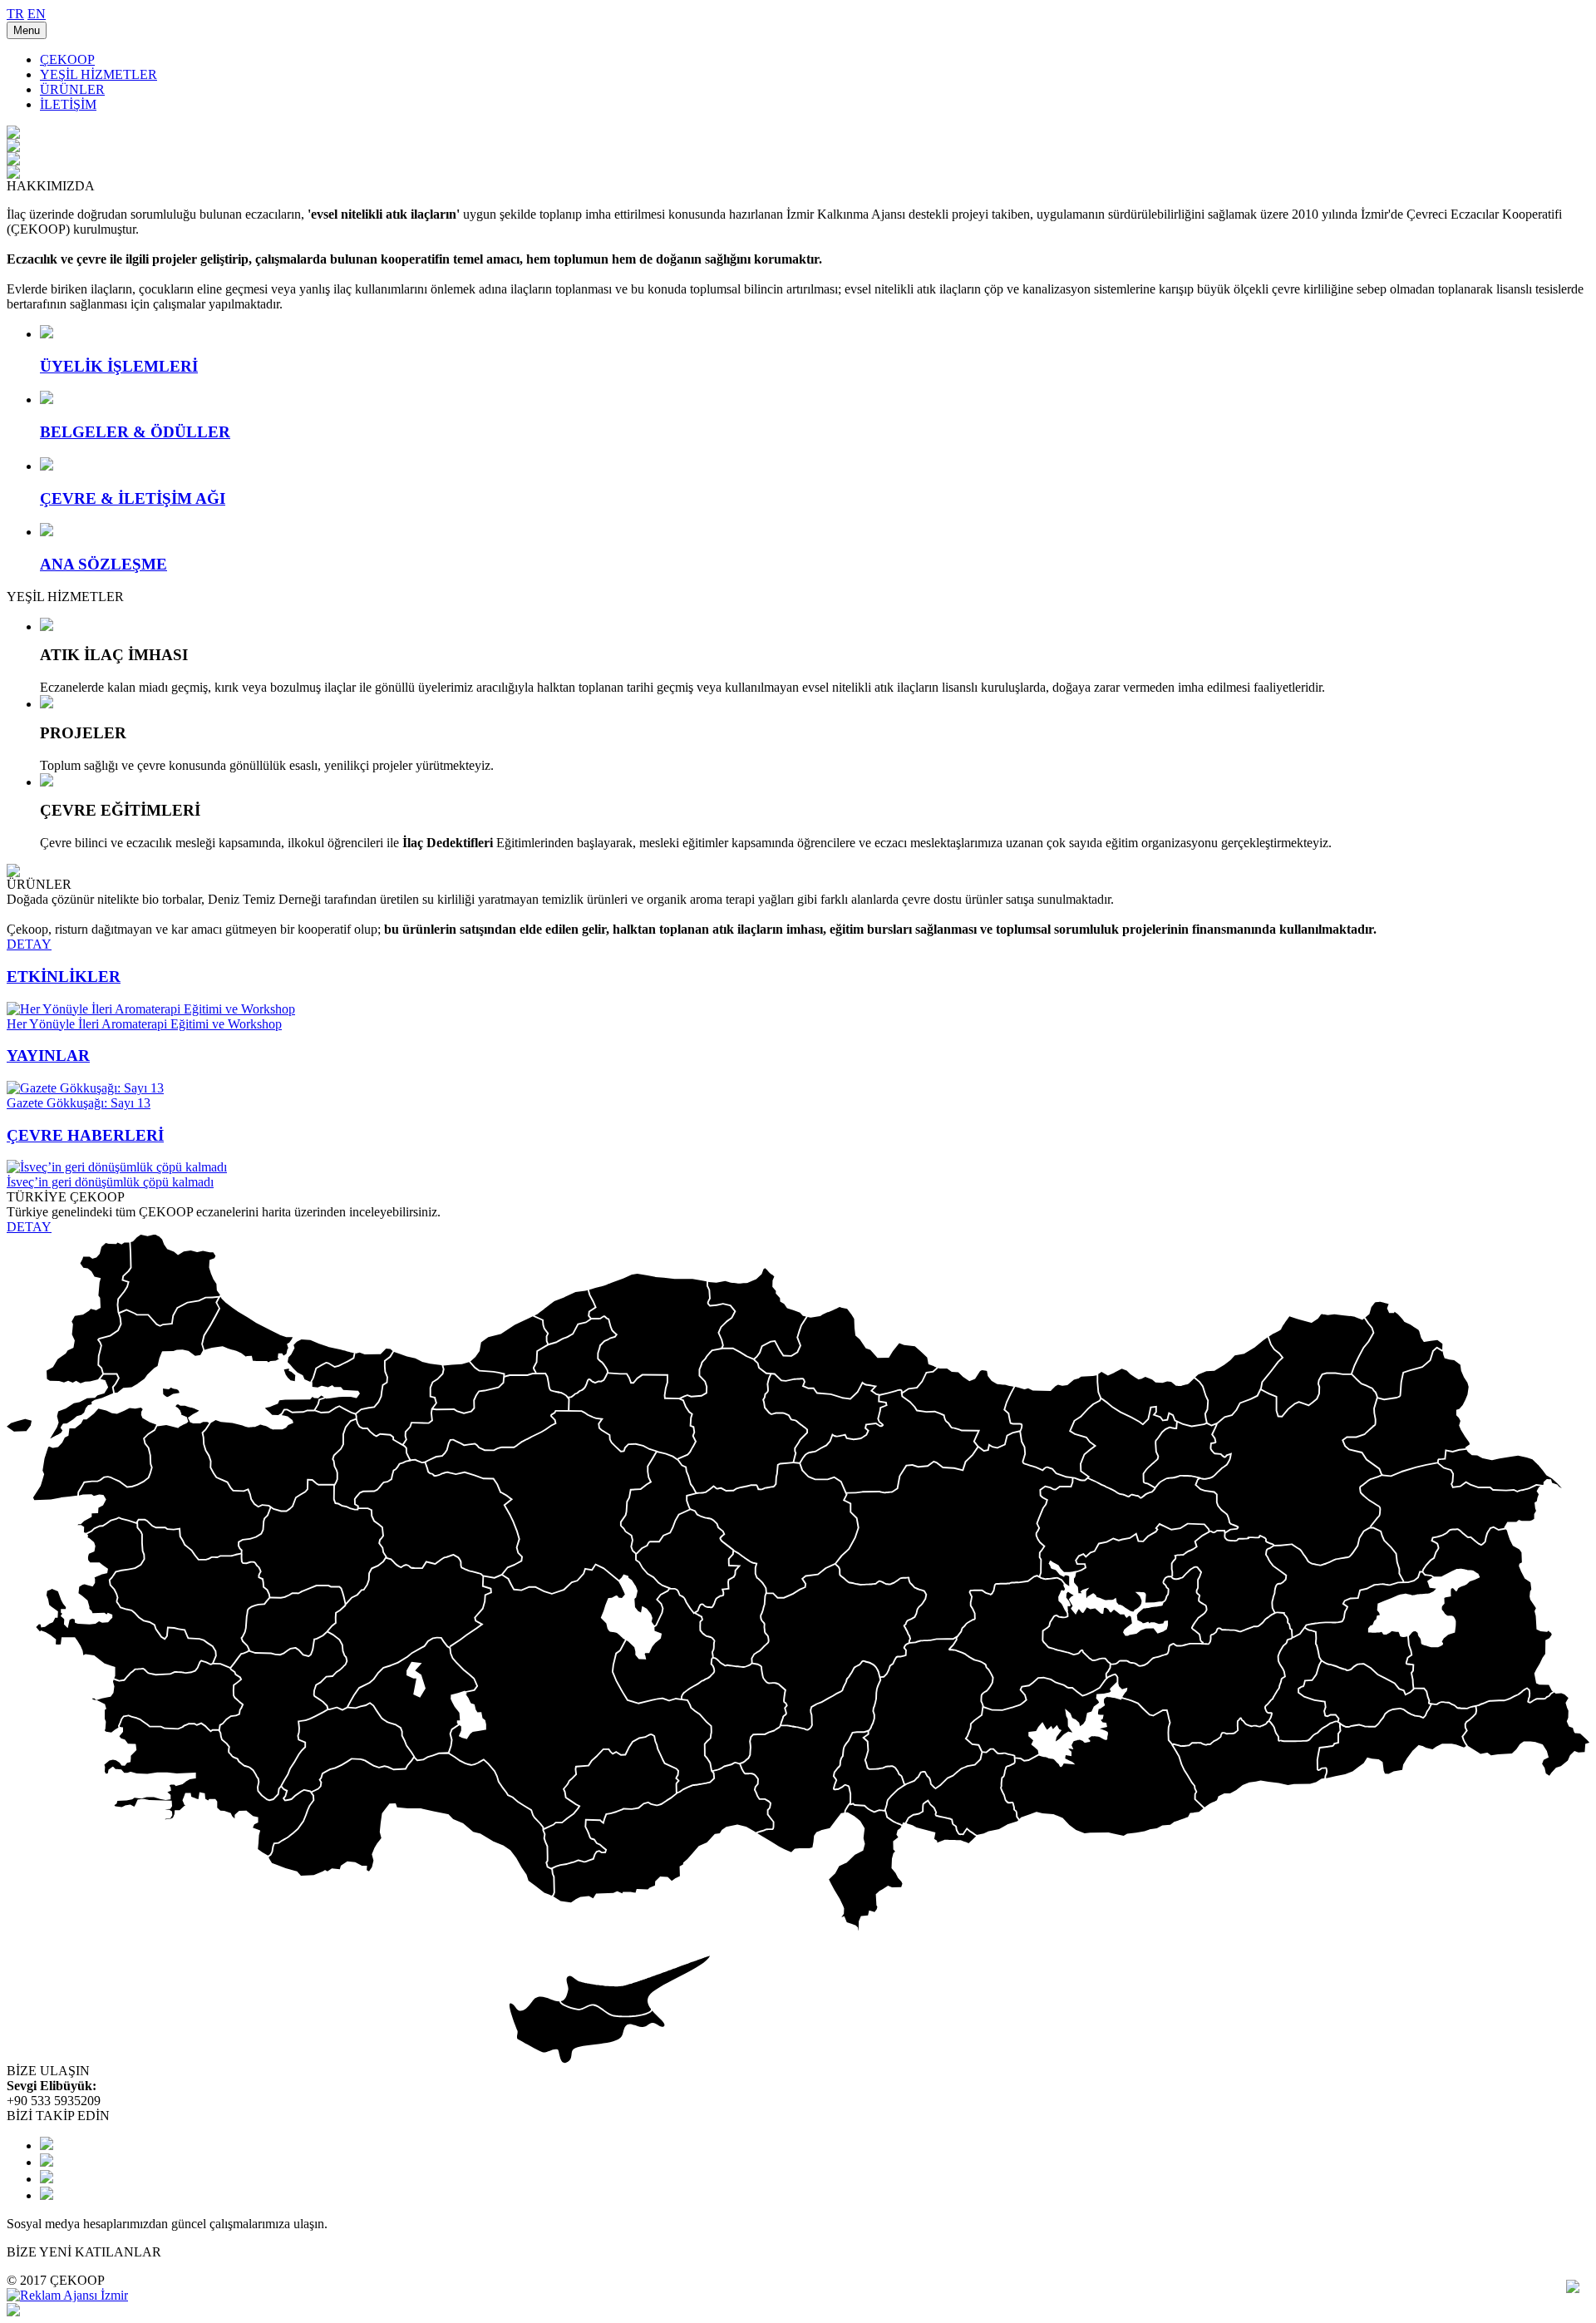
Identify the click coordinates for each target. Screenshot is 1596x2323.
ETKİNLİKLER (64, 977)
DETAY (29, 944)
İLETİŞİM (68, 104)
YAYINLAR (48, 1055)
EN (37, 14)
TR (15, 14)
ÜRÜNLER (72, 89)
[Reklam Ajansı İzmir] (67, 2295)
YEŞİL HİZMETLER (99, 74)
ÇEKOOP (67, 59)
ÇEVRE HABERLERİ (85, 1135)
